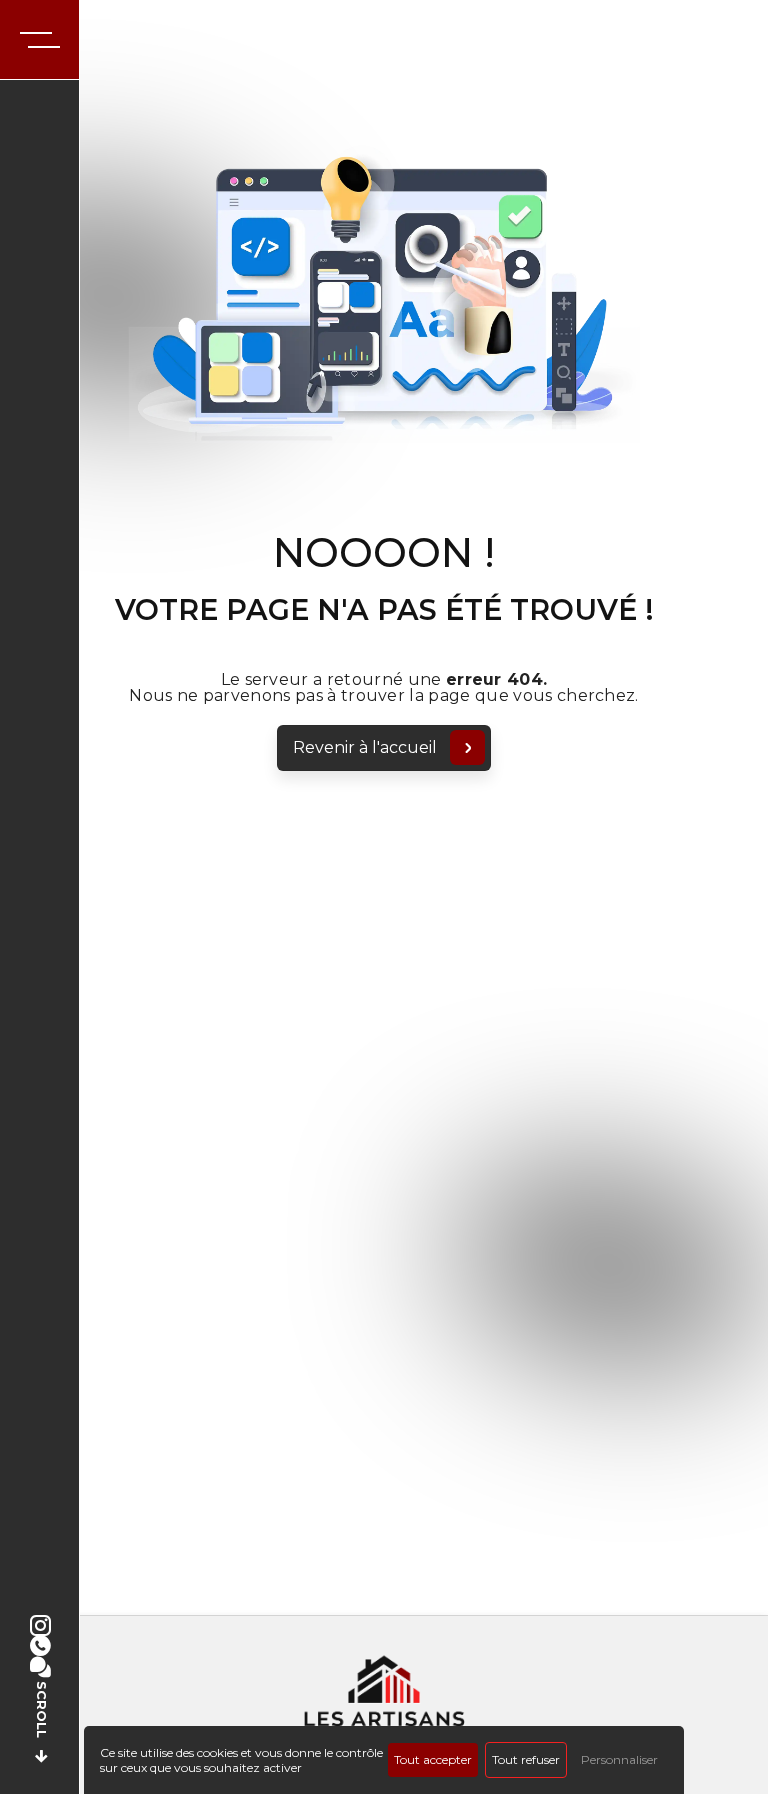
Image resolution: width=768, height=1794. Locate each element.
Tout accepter (433, 1759)
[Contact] (40, 1667)
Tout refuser (526, 1759)
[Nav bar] (40, 40)
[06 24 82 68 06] (40, 1646)
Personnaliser (619, 1759)
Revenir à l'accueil (365, 747)
